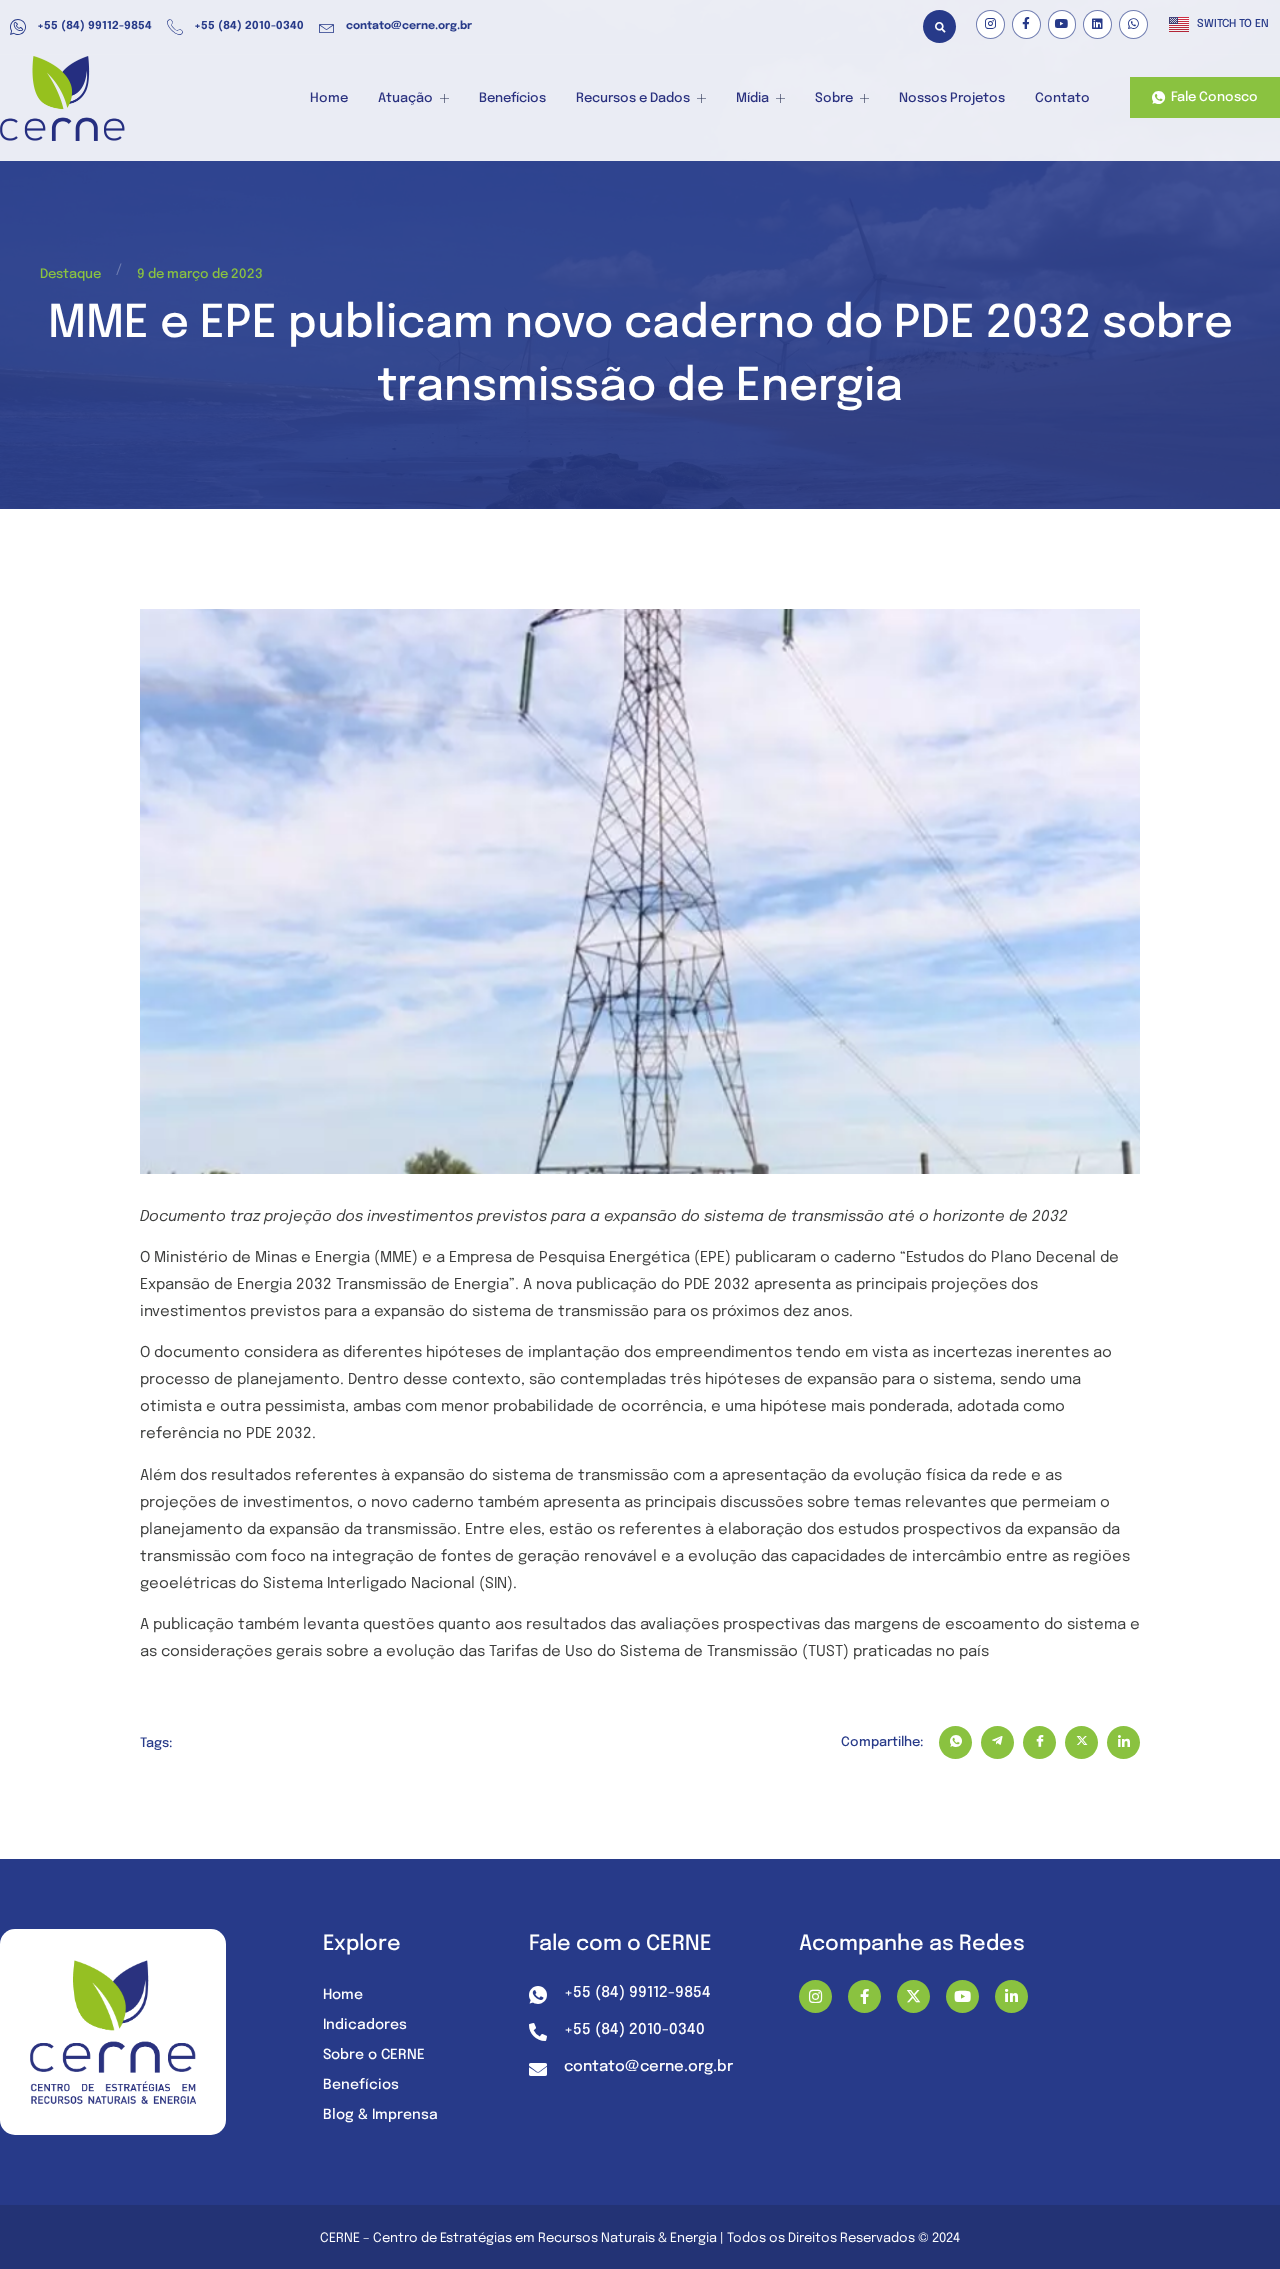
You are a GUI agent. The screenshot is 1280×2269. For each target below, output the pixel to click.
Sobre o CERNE (374, 2055)
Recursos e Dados (633, 98)
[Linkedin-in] (1011, 1996)
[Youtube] (1062, 24)
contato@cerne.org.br (409, 26)
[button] (939, 26)
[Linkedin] (1097, 24)
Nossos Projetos (952, 98)
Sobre (834, 98)
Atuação (405, 98)
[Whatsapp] (1133, 24)
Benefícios (512, 98)
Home (329, 98)
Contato (1062, 98)
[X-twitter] (913, 1996)
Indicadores (365, 2025)
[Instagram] (990, 24)
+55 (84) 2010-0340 (249, 26)
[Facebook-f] (1026, 24)
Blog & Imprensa (380, 2115)
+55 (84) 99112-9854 (94, 26)
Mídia (752, 98)
